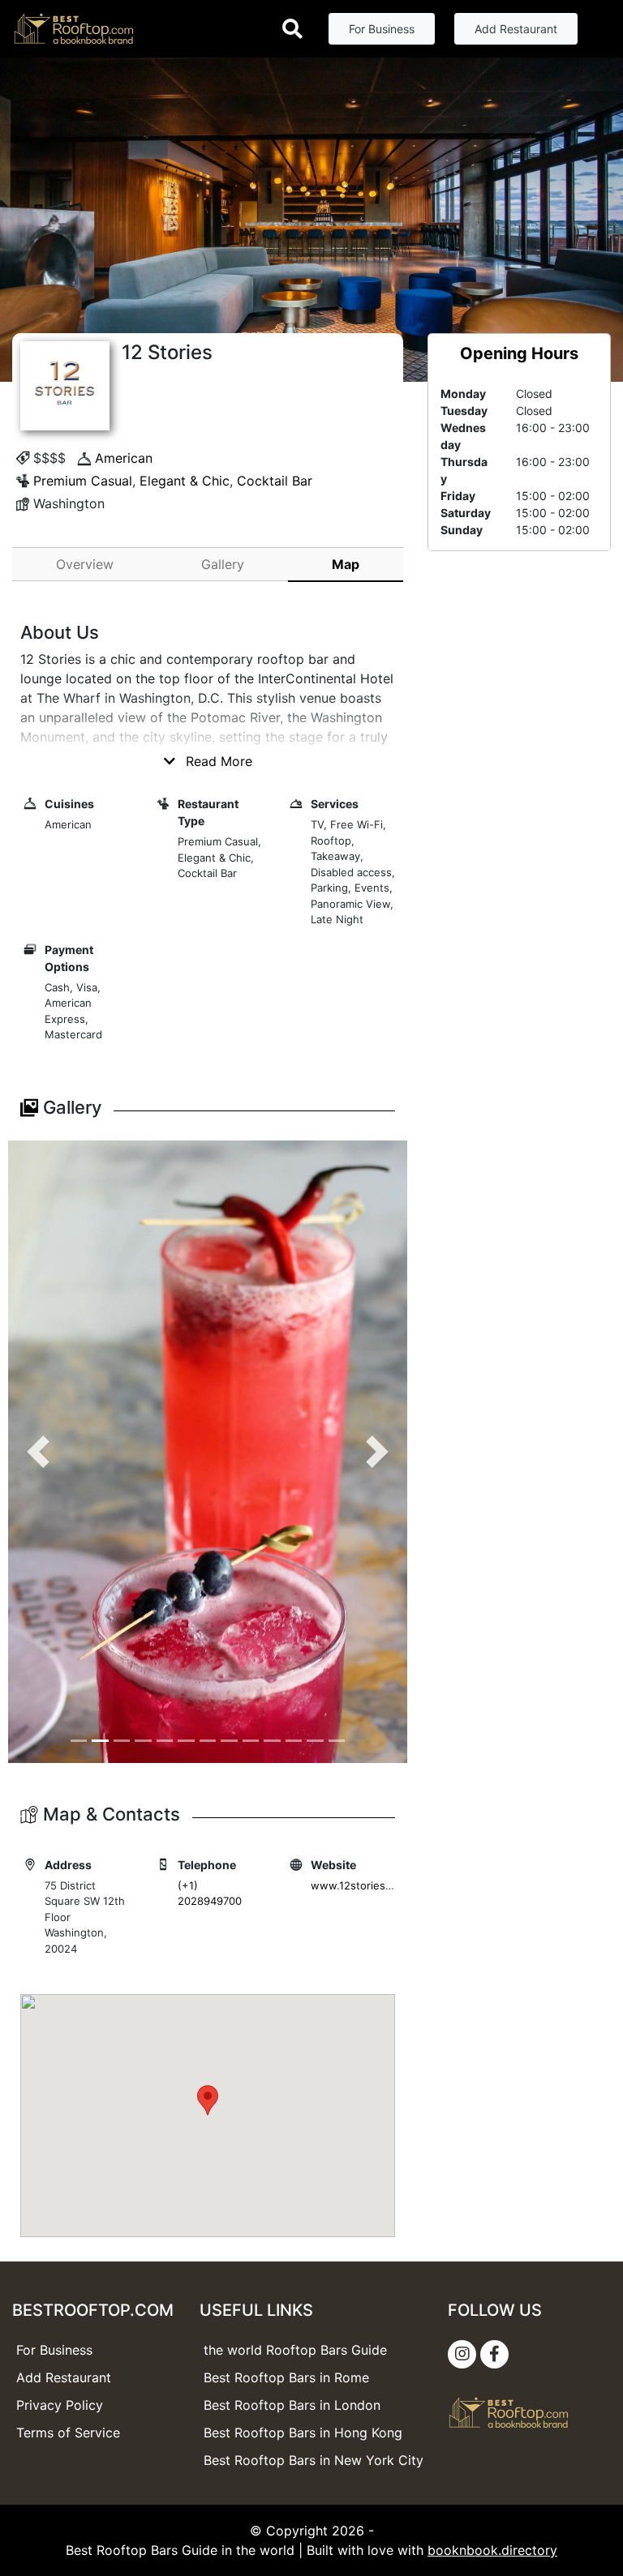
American (124, 458)
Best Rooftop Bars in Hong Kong (303, 2433)
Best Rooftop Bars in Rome (286, 2377)
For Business (382, 29)
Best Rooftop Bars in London (292, 2405)
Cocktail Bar (275, 481)
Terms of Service (68, 2433)
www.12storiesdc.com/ (368, 1885)
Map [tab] (346, 564)
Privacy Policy (60, 2405)
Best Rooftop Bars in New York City (314, 2460)
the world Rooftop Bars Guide (295, 2350)
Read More (217, 761)
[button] (38, 1452)
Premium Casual (83, 481)
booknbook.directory (492, 2550)
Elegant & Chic (185, 481)
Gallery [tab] (223, 564)
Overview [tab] (85, 564)
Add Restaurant (516, 29)
